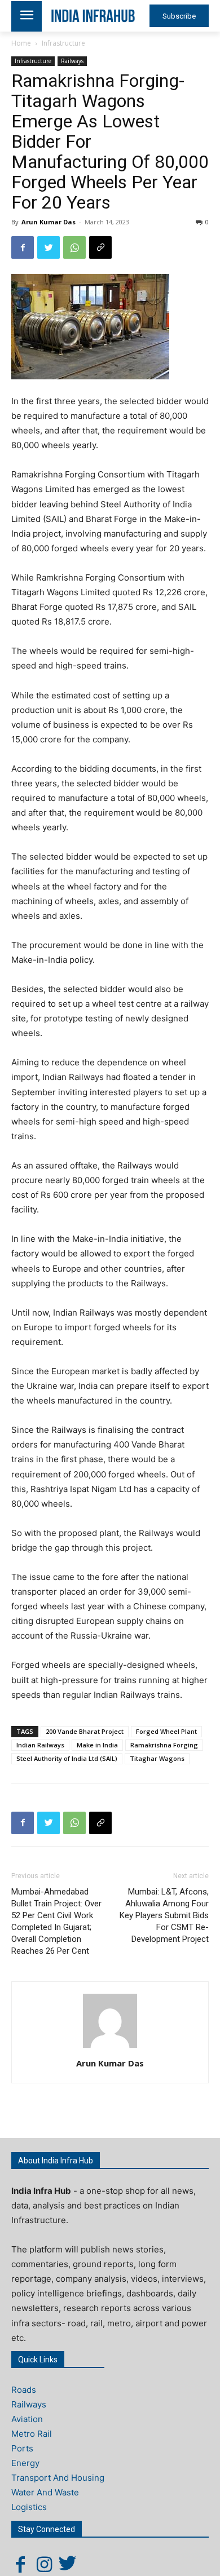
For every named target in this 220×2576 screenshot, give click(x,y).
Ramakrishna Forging (164, 1745)
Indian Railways (40, 1745)
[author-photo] (110, 2048)
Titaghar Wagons (157, 1758)
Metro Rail (32, 2434)
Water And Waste (45, 2492)
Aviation (27, 2419)
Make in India (97, 1745)
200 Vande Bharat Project (85, 1731)
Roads (24, 2390)
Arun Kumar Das (49, 222)
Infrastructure (63, 43)
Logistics (29, 2507)
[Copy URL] (100, 247)
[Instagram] (44, 2564)
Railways (72, 61)
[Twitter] (49, 247)
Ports (22, 2448)
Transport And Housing (58, 2478)
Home (21, 43)
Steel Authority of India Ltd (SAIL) (67, 1758)
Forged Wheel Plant (166, 1731)
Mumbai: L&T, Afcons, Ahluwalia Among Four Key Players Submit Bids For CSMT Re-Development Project (164, 1915)
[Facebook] (23, 247)
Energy (25, 2463)
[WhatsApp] (74, 247)
